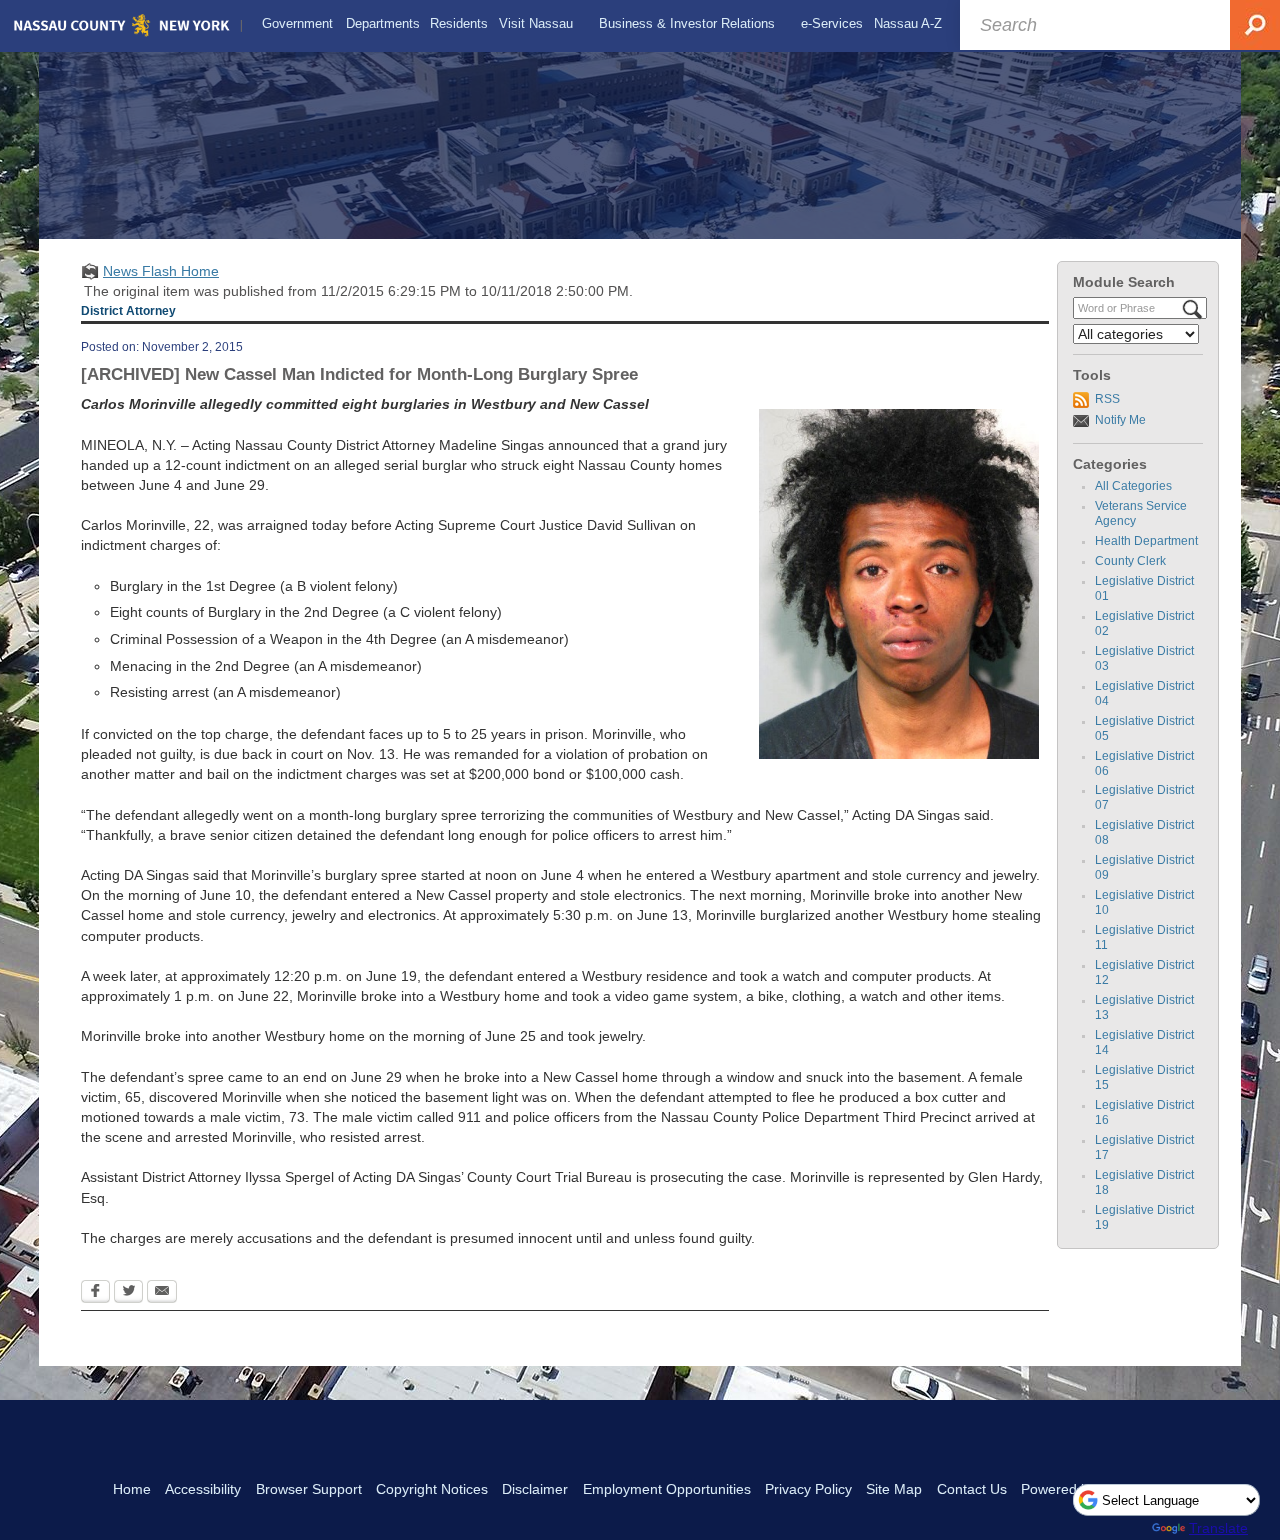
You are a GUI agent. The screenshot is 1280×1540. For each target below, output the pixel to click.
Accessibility (203, 1489)
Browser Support (309, 1489)
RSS (1107, 399)
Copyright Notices (432, 1489)
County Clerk (1130, 561)
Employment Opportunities (667, 1489)
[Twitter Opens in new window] (128, 1293)
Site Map (894, 1489)
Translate (1218, 1528)
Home (132, 1489)
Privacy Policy (808, 1489)
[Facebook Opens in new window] (95, 1293)
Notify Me (1120, 420)
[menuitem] (297, 24)
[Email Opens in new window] (162, 1293)
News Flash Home (161, 271)
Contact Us (972, 1489)
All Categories (1133, 486)
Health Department (1146, 541)
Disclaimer (535, 1489)
